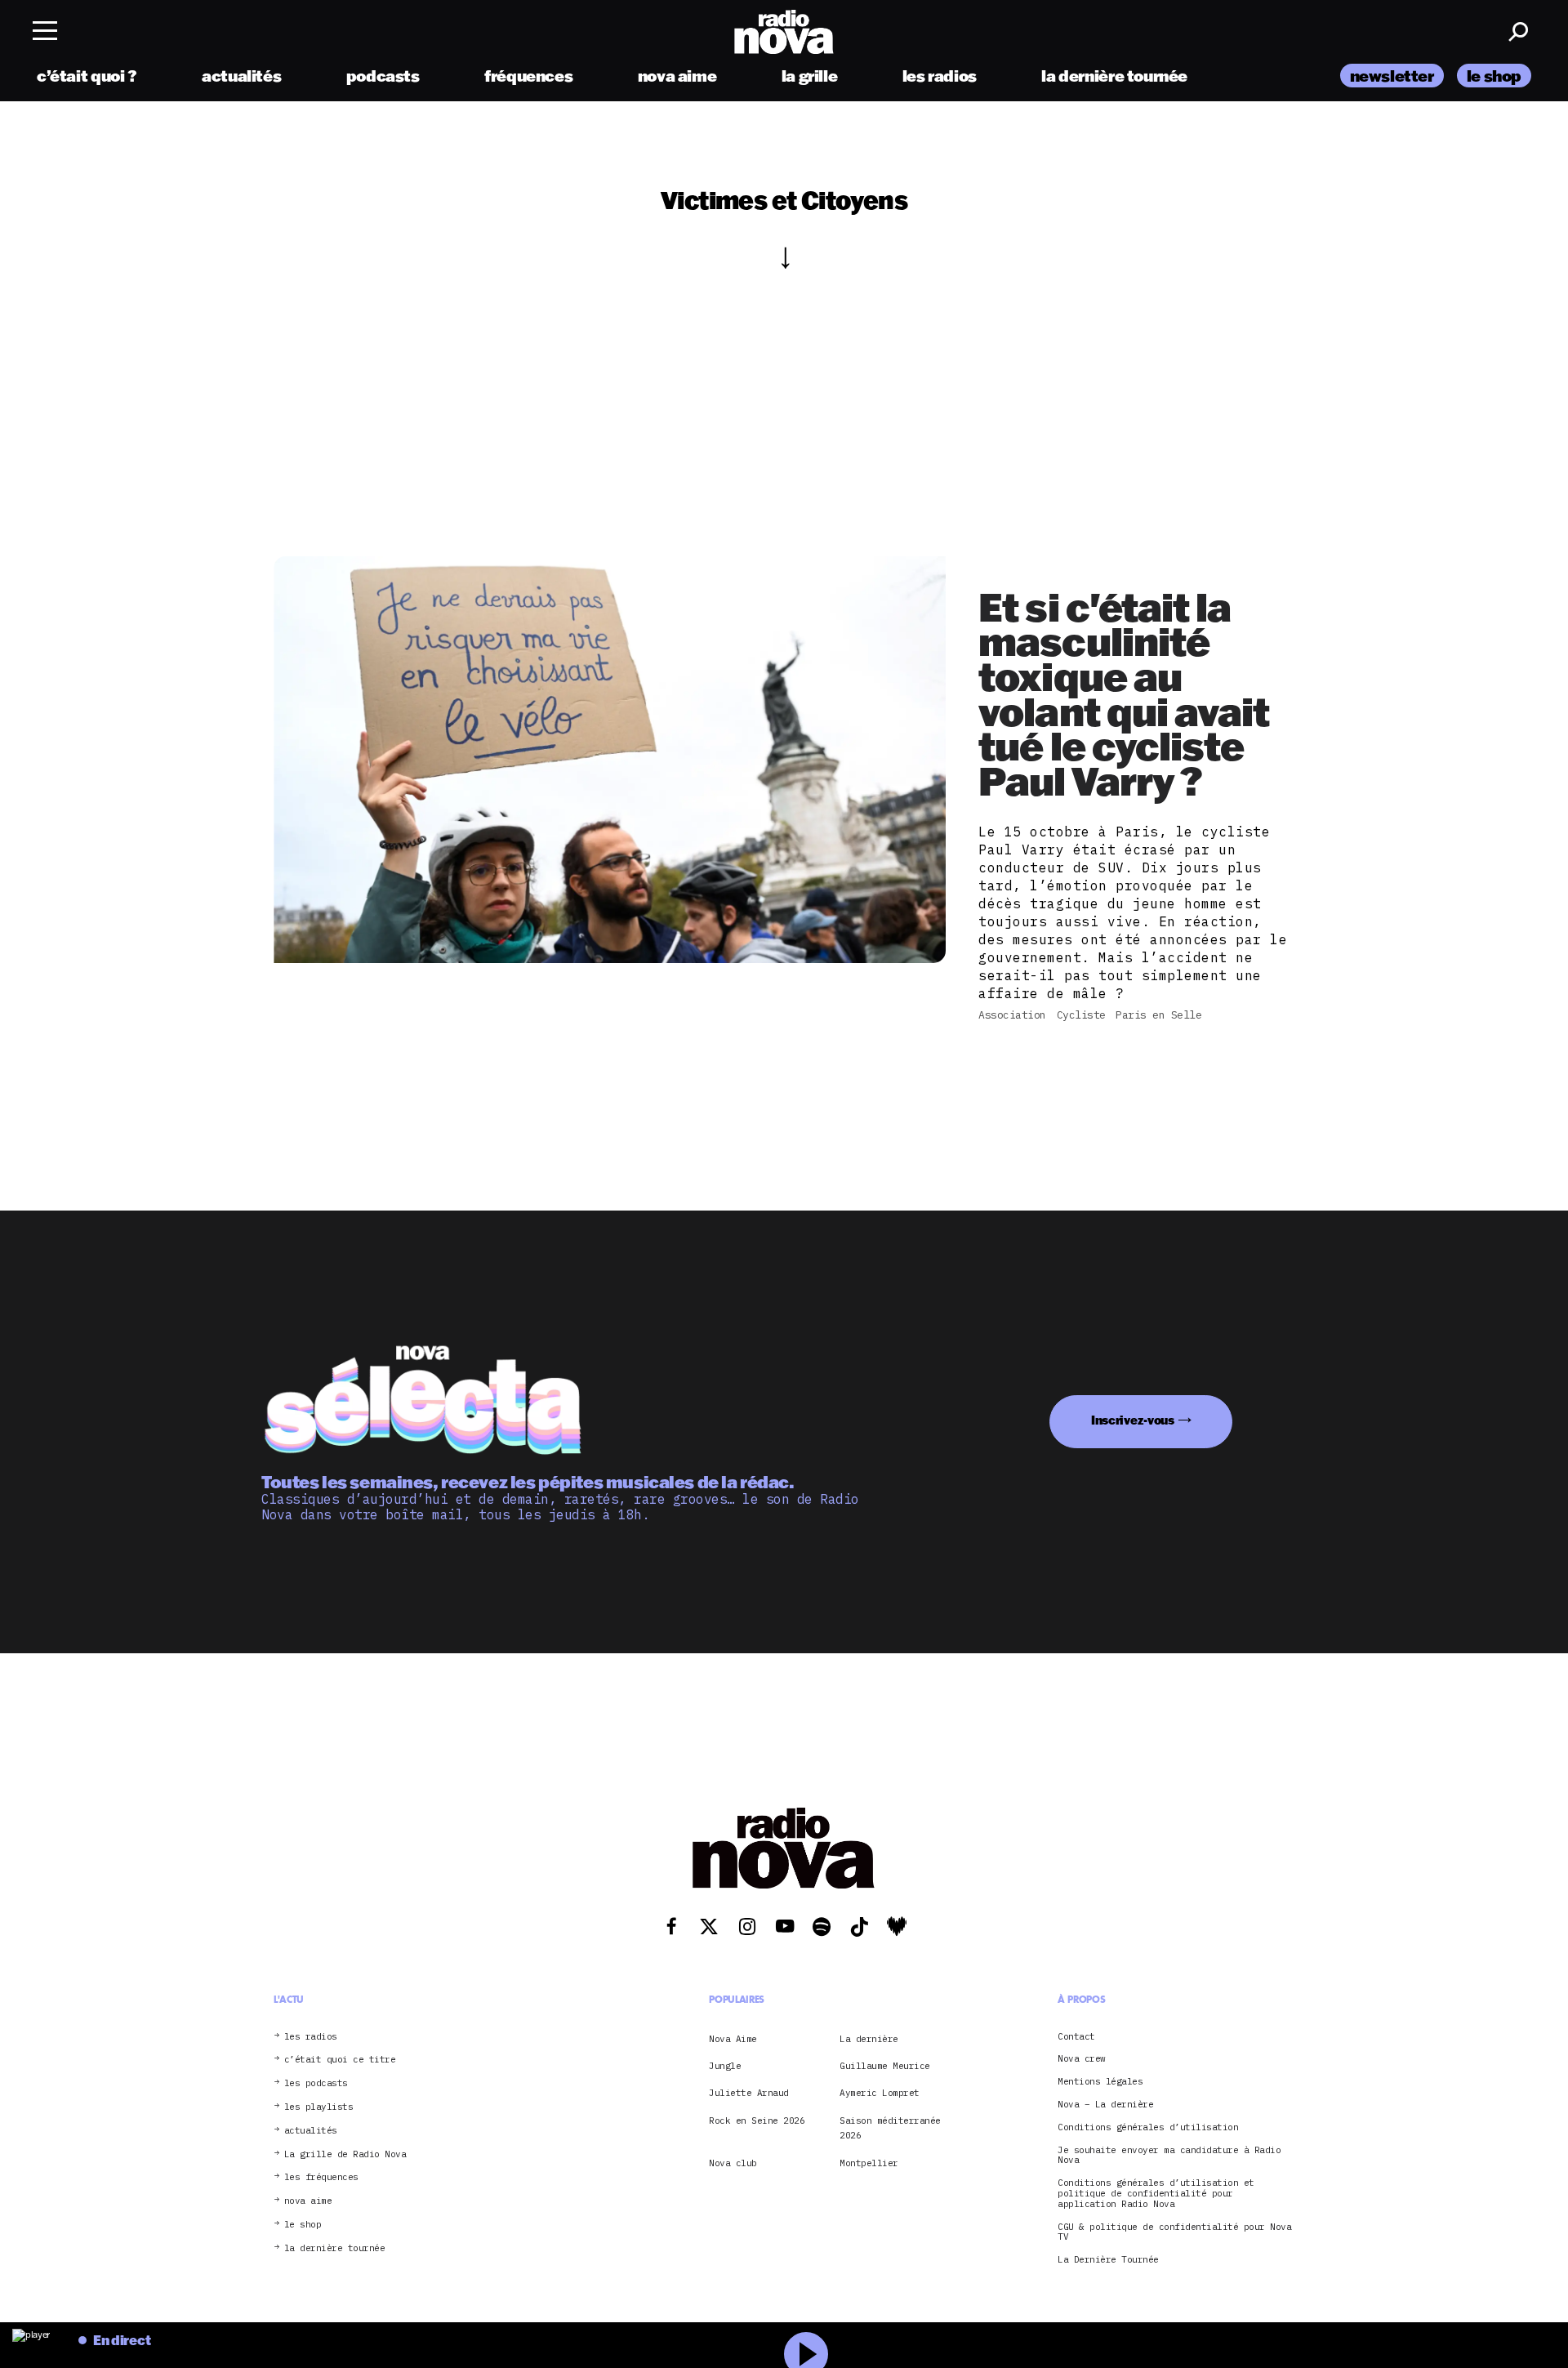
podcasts (383, 76)
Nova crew (1082, 2059)
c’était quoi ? (87, 76)
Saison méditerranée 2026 (890, 2128)
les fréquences (321, 2177)
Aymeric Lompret (880, 2093)
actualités (241, 76)
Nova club (733, 2163)
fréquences (528, 76)
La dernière (869, 2039)
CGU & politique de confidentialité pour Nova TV (1174, 2232)
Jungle (725, 2066)
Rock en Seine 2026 (757, 2120)
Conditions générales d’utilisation (1148, 2127)
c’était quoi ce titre (340, 2060)
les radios (940, 76)
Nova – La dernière (1105, 2105)
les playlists (319, 2107)
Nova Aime (733, 2039)
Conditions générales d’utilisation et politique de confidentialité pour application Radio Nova (1156, 2193)
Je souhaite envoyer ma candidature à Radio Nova (1169, 2156)
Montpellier (869, 2163)
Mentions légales (1100, 2082)
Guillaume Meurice (885, 2066)
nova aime (677, 76)
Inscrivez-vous (1133, 1420)
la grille (810, 76)
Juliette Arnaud (749, 2093)
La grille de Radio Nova (345, 2154)
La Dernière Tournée (1108, 2260)
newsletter (1392, 76)
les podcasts (316, 2083)
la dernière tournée (1114, 76)
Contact (1076, 2037)
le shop (1494, 76)
